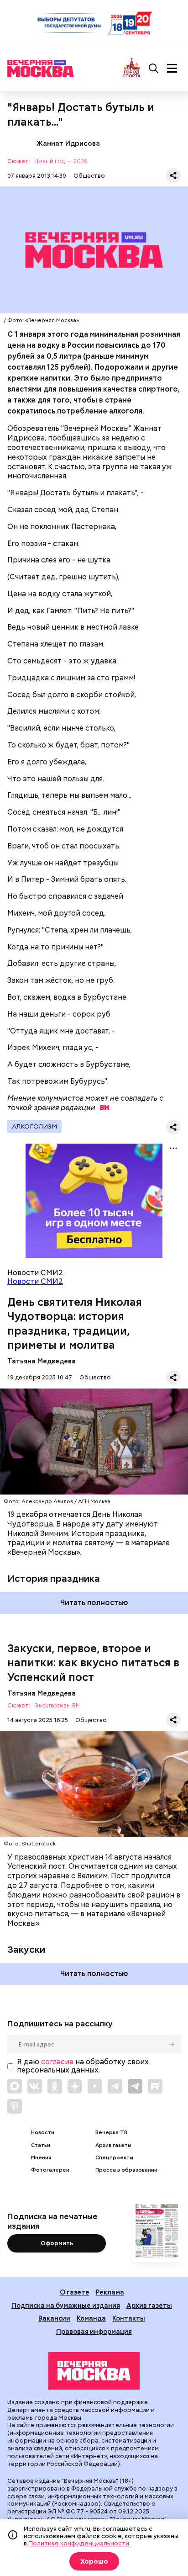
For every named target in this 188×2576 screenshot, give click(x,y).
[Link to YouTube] (95, 2086)
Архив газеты (113, 2145)
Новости (43, 2133)
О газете (75, 2292)
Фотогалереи (50, 2170)
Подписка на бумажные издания (66, 2305)
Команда (91, 2318)
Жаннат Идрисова (18, 143)
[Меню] (172, 69)
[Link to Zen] (75, 2086)
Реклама (110, 2292)
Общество (89, 176)
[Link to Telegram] (115, 2086)
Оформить (57, 2243)
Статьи (41, 2145)
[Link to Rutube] (155, 2086)
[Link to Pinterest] (15, 2106)
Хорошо (94, 2561)
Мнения (41, 2158)
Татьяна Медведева (42, 1361)
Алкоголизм (34, 1126)
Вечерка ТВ (111, 2133)
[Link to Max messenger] (15, 2086)
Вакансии (54, 2318)
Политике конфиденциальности (79, 2543)
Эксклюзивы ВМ (57, 1706)
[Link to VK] (35, 2086)
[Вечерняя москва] (94, 2371)
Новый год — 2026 (61, 162)
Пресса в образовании (126, 2170)
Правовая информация (94, 2331)
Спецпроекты (114, 2158)
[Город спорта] (132, 68)
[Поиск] (154, 69)
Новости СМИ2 (35, 1281)
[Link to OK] (55, 2086)
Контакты (129, 2318)
